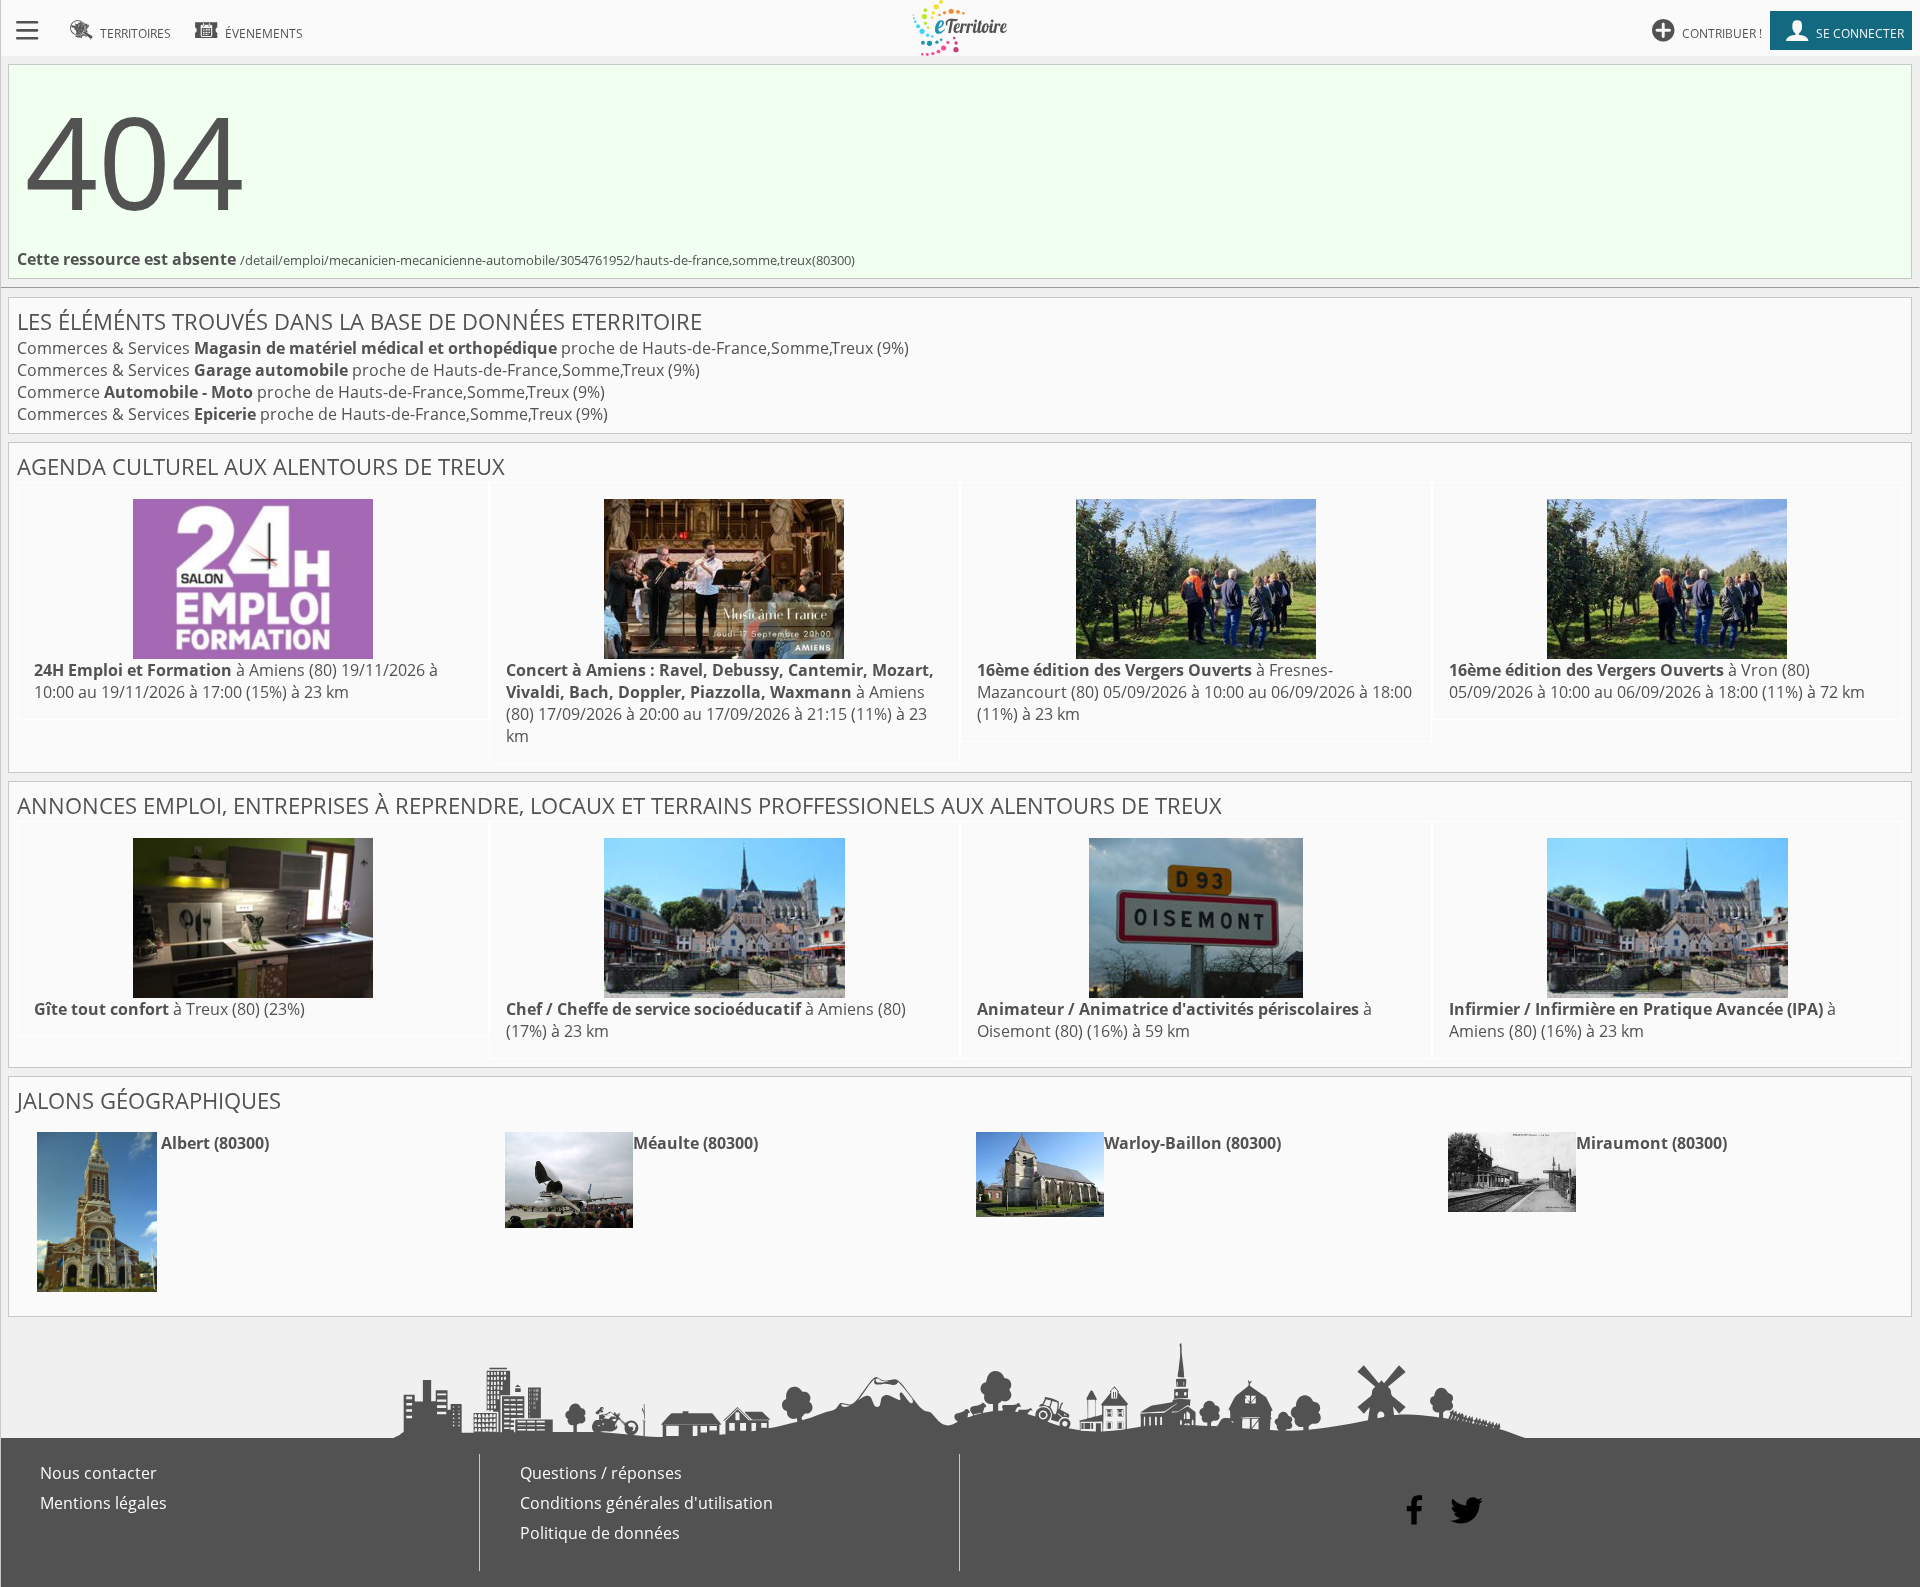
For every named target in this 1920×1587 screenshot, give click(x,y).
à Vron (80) (1629, 670)
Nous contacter (98, 1473)
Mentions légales (103, 1503)
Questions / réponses (601, 1473)
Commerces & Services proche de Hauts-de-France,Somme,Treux (447, 348)
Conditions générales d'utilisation (646, 1503)
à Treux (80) (147, 1009)
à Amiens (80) (185, 670)
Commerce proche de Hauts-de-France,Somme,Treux (295, 392)
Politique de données (600, 1533)
